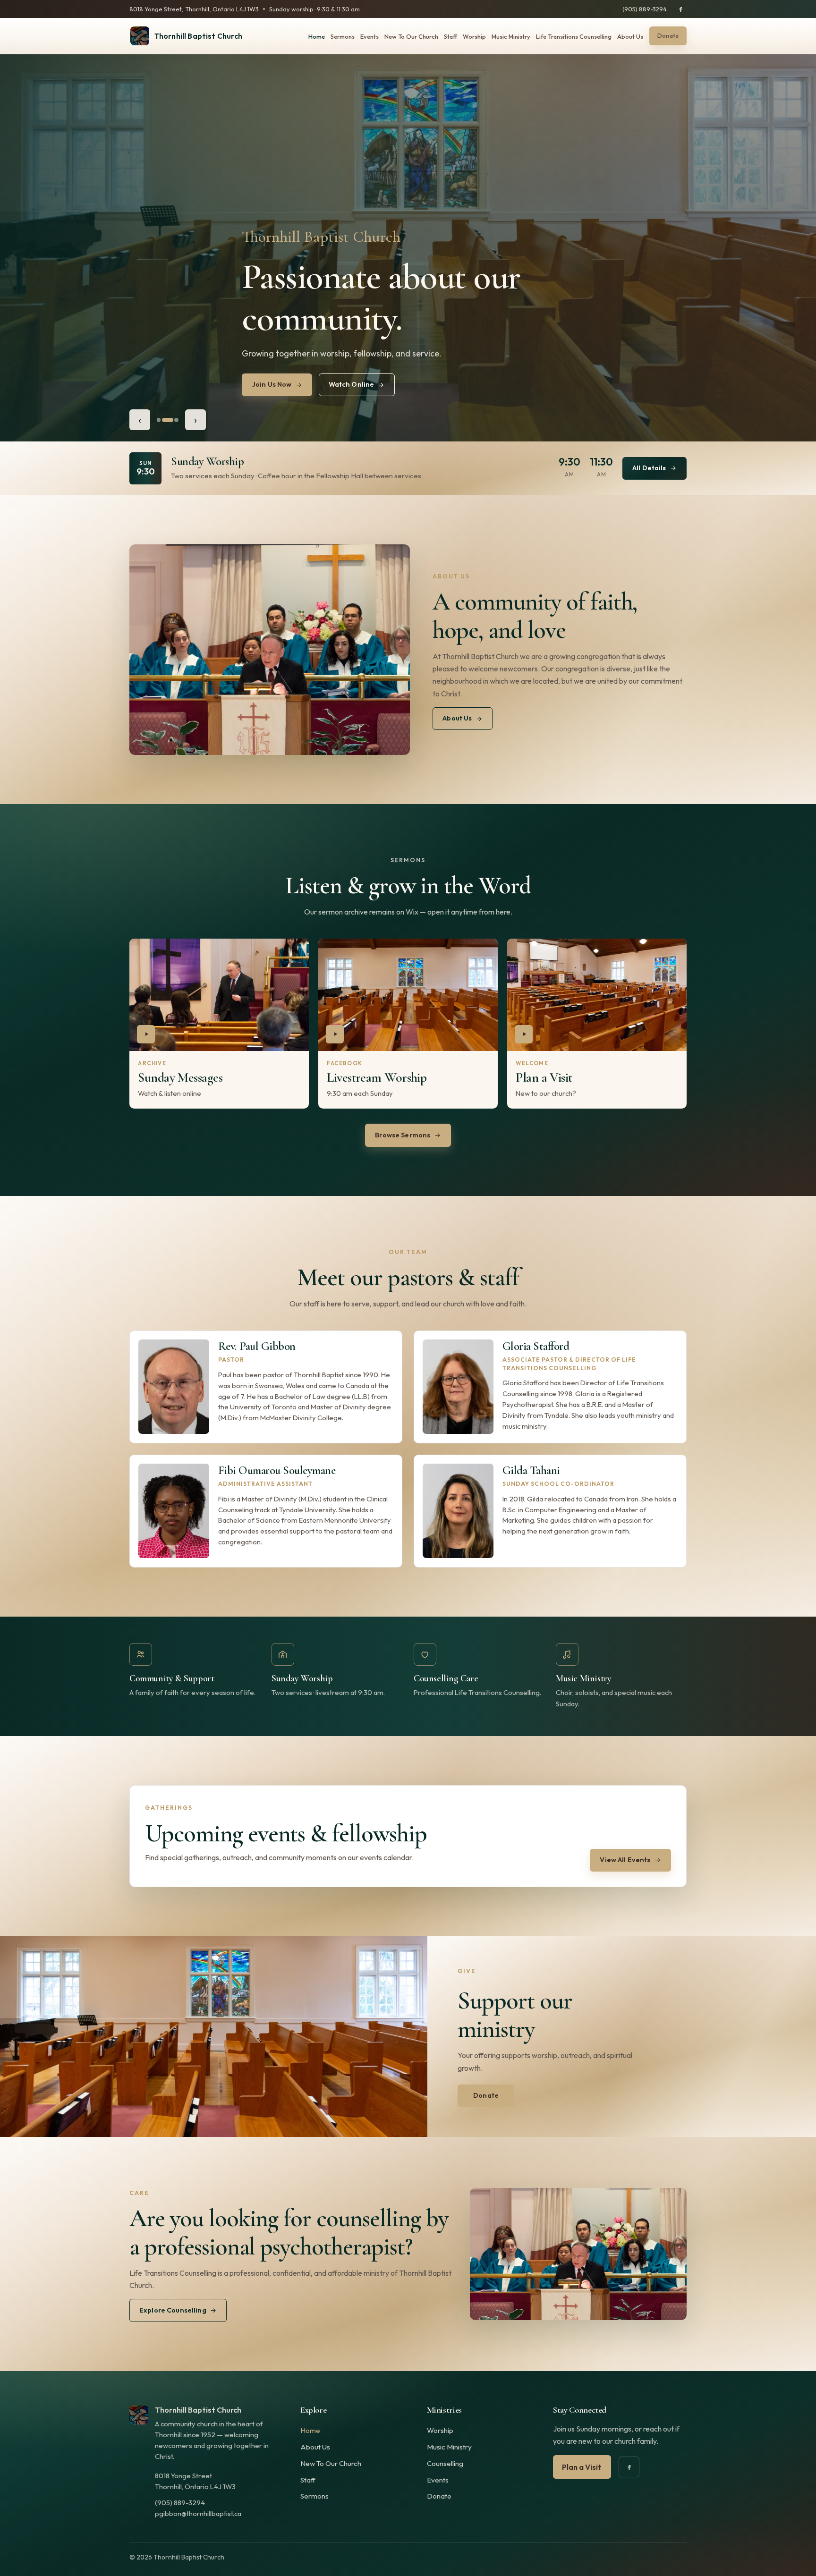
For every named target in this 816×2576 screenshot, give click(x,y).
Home (317, 36)
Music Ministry (511, 36)
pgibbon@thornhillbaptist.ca (198, 2513)
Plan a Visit (582, 2467)
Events (370, 36)
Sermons (343, 36)
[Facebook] (680, 9)
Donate (439, 2496)
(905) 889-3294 (645, 9)
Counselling (445, 2463)
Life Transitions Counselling (574, 36)
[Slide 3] (176, 420)
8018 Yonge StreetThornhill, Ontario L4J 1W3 (195, 2481)
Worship (474, 36)
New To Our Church (411, 36)
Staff (450, 36)
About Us (630, 36)
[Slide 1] (162, 420)
